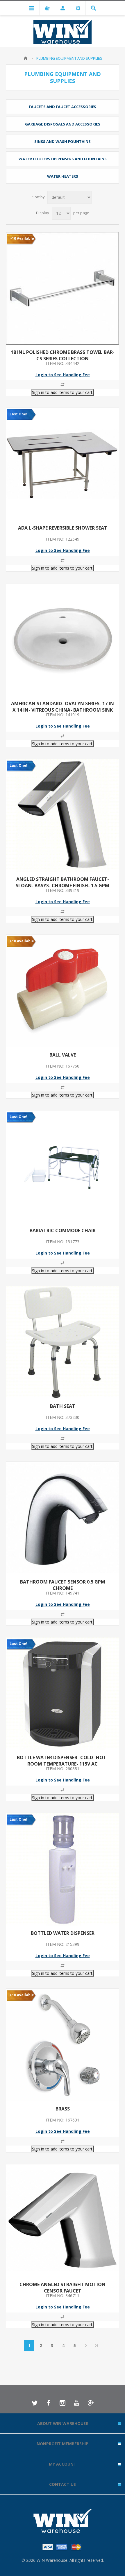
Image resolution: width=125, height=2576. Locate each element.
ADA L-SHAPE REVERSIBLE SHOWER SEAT (63, 528)
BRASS (63, 2109)
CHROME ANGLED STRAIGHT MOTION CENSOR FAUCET (63, 2288)
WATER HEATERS (63, 176)
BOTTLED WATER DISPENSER (63, 1933)
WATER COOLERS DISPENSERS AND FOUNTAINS (63, 159)
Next (86, 2346)
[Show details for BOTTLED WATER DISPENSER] (63, 1869)
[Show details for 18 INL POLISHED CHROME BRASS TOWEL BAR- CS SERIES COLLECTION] (63, 288)
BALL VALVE (63, 1055)
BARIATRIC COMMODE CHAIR (63, 1230)
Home (26, 58)
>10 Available (22, 238)
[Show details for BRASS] (63, 2045)
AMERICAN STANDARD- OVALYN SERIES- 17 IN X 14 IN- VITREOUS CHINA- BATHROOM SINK (63, 707)
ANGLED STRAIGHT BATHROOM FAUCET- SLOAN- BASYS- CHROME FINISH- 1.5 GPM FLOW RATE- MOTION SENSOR (63, 886)
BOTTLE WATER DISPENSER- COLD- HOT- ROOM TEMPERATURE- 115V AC (63, 1761)
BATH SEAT (63, 1406)
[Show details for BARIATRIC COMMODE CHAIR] (63, 1167)
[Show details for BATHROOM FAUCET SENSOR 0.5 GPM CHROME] (63, 1518)
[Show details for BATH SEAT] (63, 1342)
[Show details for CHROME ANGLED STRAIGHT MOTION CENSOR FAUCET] (63, 2221)
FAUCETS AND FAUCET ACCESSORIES (63, 107)
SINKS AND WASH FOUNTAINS (63, 141)
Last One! (18, 414)
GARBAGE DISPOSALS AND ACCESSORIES (63, 124)
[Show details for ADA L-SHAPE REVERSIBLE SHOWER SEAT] (63, 464)
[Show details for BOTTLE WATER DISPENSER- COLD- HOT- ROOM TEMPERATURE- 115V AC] (63, 1694)
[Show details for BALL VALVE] (63, 991)
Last (97, 2346)
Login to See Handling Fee (63, 375)
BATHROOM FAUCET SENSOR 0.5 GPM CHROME (63, 1585)
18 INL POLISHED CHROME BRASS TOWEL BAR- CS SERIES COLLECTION (63, 355)
